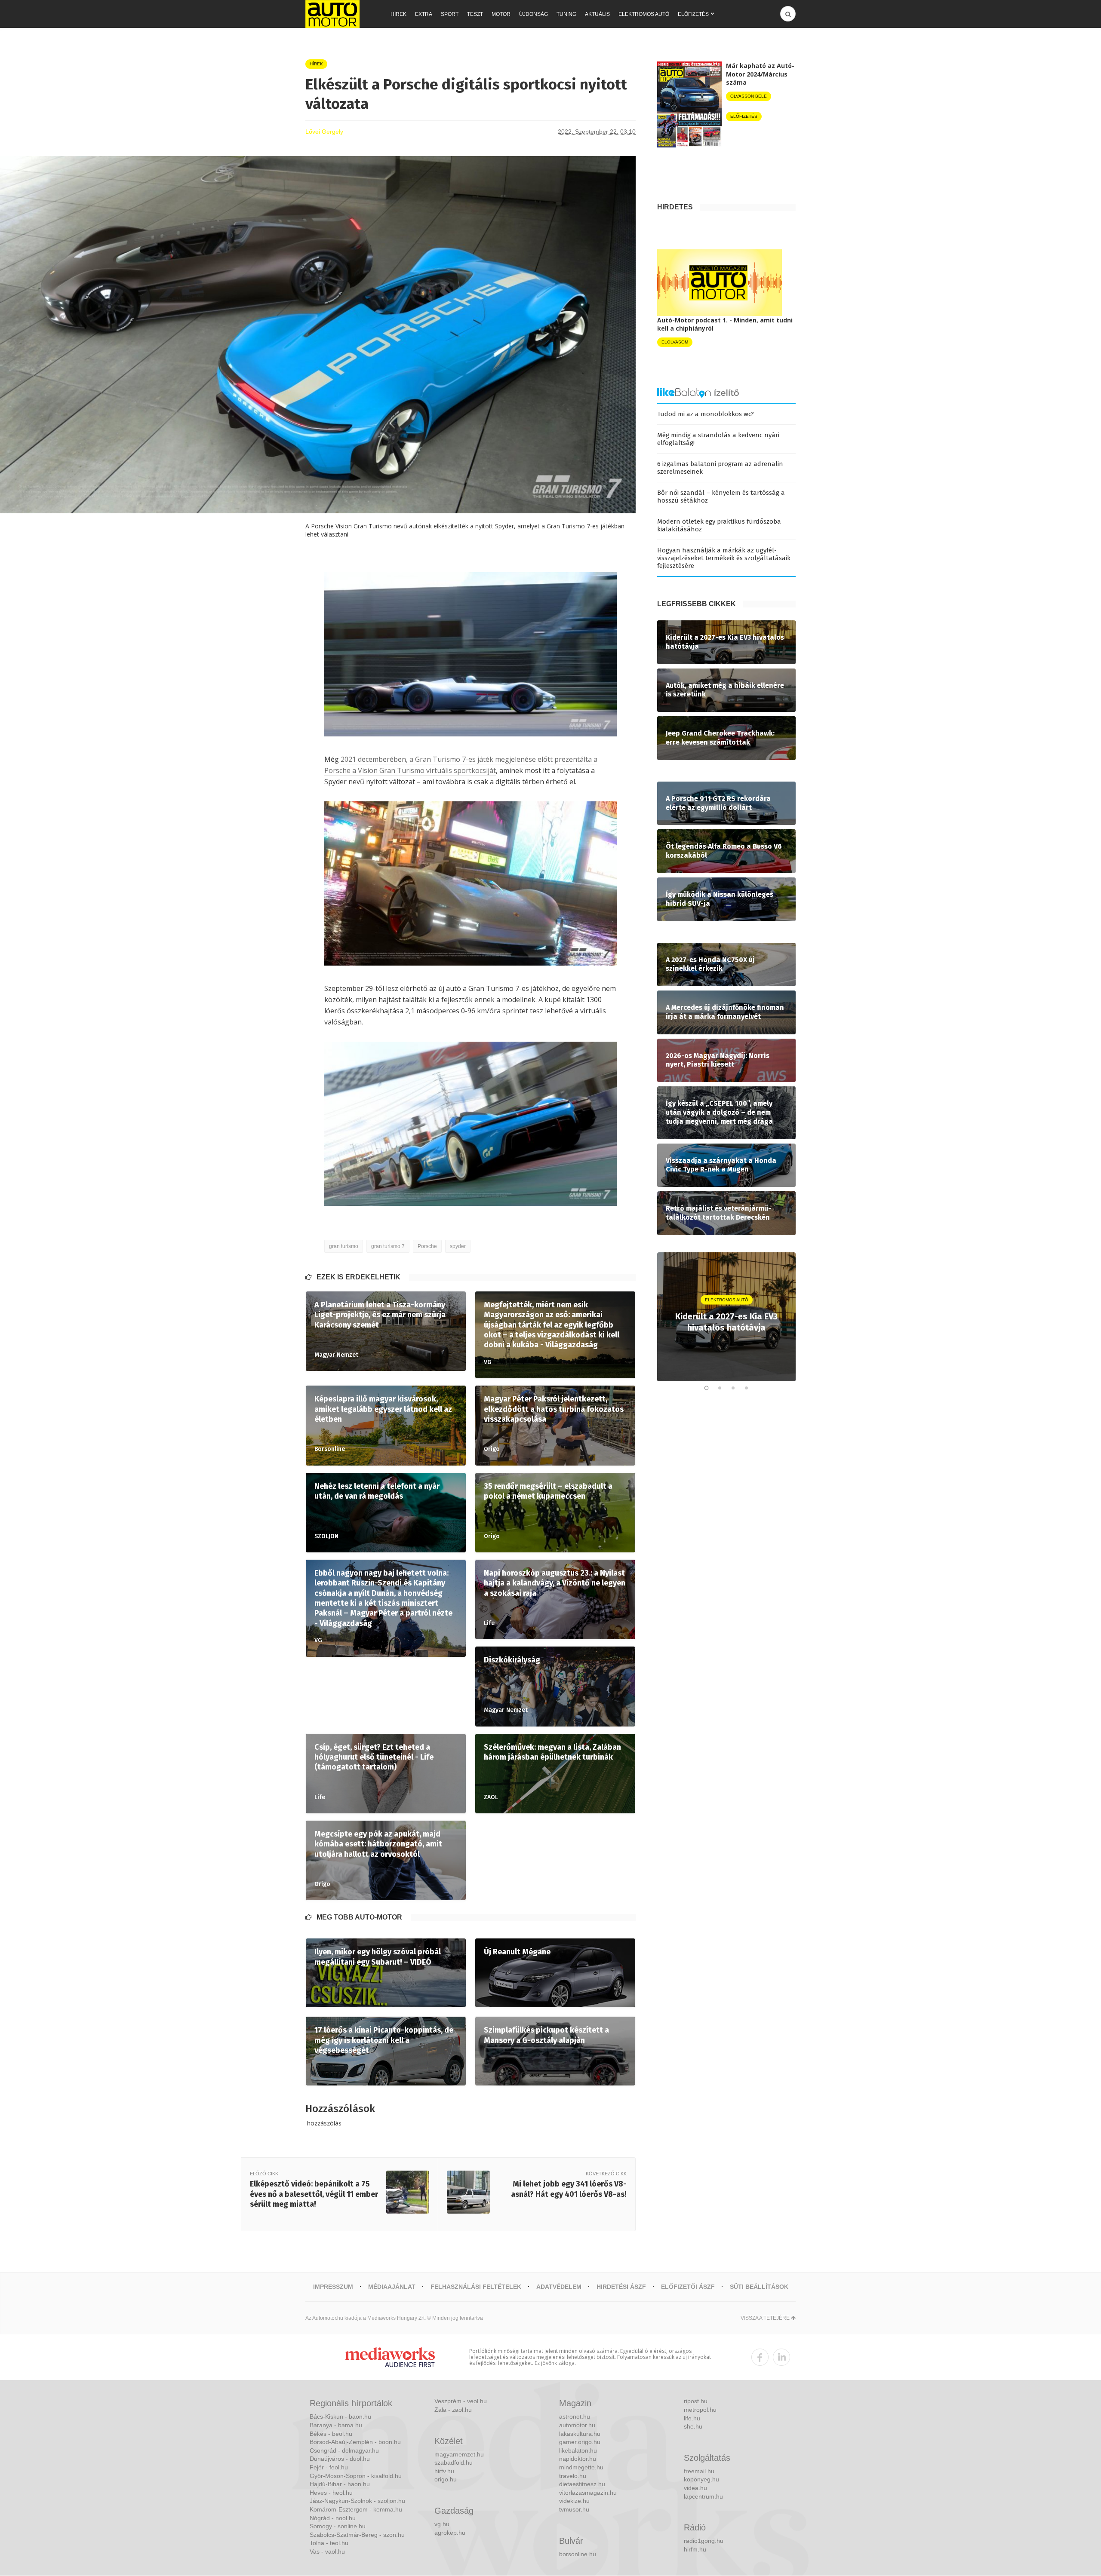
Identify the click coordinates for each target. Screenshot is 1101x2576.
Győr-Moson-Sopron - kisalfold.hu (356, 2476)
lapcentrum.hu (703, 2496)
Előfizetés (693, 14)
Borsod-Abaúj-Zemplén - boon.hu (355, 2442)
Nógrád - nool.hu (333, 2518)
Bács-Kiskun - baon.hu (340, 2417)
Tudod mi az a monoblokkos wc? (706, 414)
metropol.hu (700, 2410)
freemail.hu (699, 2471)
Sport (450, 14)
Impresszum (333, 2287)
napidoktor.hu (578, 2459)
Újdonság (534, 14)
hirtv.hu (444, 2471)
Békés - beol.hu (331, 2434)
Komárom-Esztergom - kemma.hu (356, 2509)
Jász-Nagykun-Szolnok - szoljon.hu (357, 2501)
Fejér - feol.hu (329, 2467)
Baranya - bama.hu (336, 2425)
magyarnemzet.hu (459, 2454)
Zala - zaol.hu (453, 2410)
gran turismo (344, 1246)
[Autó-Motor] (332, 14)
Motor (501, 14)
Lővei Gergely (324, 132)
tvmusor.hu (574, 2509)
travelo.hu (573, 2476)
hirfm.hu (695, 2549)
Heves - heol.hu (331, 2493)
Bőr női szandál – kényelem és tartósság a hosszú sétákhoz (721, 497)
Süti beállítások (759, 2287)
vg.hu (442, 2524)
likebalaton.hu (578, 2450)
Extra (424, 14)
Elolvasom (675, 342)
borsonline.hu (578, 2554)
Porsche (427, 1246)
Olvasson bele (749, 96)
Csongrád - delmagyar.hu (344, 2450)
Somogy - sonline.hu (338, 2526)
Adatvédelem (559, 2287)
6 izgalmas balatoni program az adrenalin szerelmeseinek (720, 468)
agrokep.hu (450, 2533)
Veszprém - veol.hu (461, 2401)
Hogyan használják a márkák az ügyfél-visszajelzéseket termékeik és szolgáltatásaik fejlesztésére (724, 558)
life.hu (692, 2418)
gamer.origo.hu (580, 2442)
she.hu (693, 2426)
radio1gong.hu (704, 2541)
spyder (458, 1246)
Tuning (566, 14)
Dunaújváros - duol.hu (340, 2459)
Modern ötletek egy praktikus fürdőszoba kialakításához (719, 525)
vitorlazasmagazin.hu (588, 2493)
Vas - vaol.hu (327, 2551)
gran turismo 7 (388, 1246)
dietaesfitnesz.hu (582, 2484)
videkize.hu (574, 2501)
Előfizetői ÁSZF (688, 2287)
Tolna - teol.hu (329, 2543)
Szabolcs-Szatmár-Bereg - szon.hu (357, 2535)
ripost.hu (696, 2401)
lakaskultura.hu (580, 2434)
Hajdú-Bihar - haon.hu (340, 2484)
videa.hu (695, 2488)
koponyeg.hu (701, 2479)
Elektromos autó (644, 14)
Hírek (398, 14)
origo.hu (446, 2479)
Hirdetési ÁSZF (621, 2287)
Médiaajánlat (392, 2287)
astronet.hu (575, 2417)
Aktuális (597, 14)
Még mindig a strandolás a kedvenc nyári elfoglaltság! (718, 439)
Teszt (475, 14)
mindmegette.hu (581, 2467)
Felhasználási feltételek (476, 2287)
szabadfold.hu (454, 2463)
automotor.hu (577, 2425)
